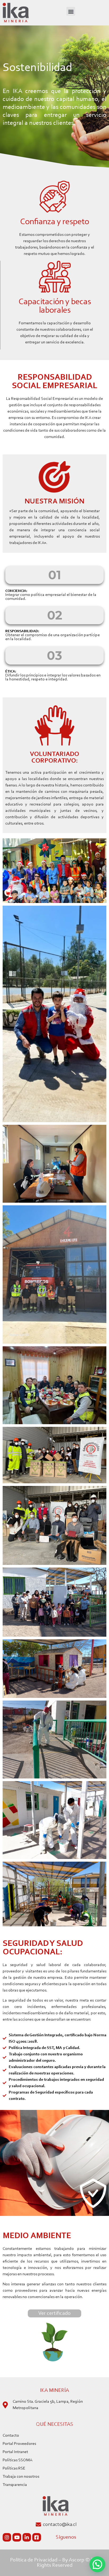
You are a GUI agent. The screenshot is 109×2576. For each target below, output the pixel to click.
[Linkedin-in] (27, 2537)
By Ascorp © (76, 2560)
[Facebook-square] (37, 2537)
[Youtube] (17, 2537)
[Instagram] (7, 2537)
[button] (71, 11)
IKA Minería (54, 2391)
